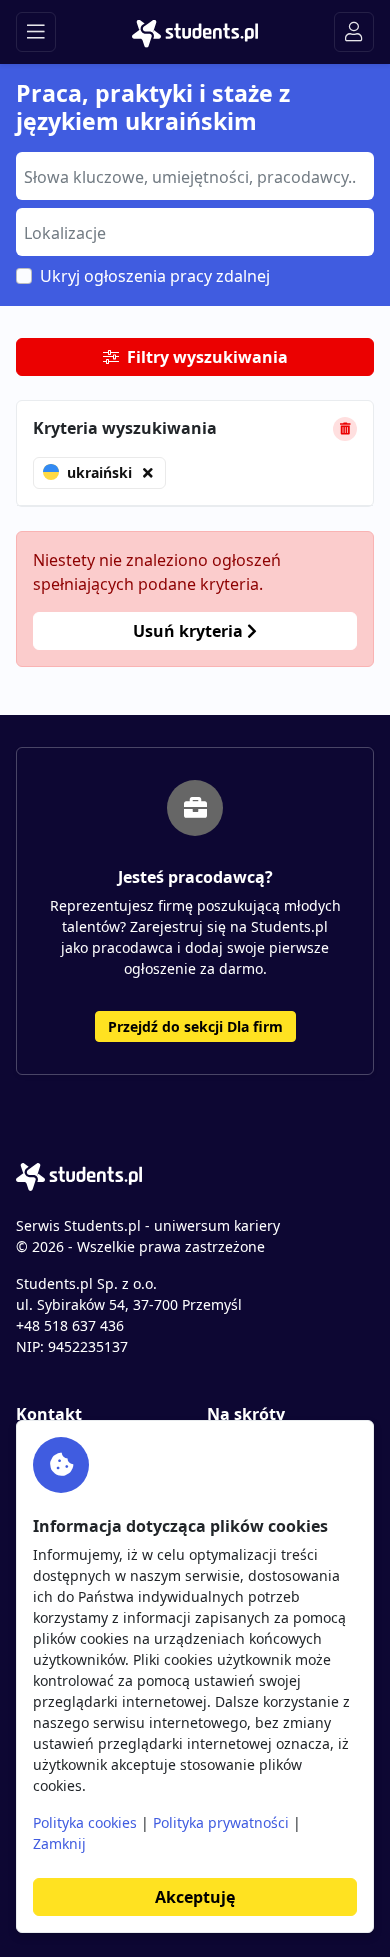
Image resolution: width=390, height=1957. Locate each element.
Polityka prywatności (221, 1822)
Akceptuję (195, 1897)
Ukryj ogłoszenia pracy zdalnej (155, 276)
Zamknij (59, 1843)
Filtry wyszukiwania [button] (207, 357)
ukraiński (99, 472)
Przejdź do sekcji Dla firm (195, 1026)
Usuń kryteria (190, 631)
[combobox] (195, 176)
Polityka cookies (85, 1822)
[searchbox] (192, 175)
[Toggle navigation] (36, 32)
